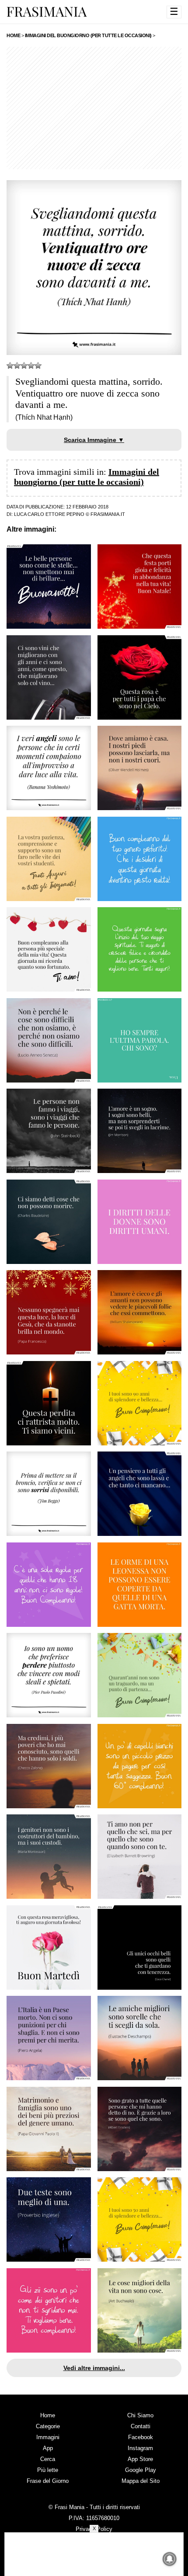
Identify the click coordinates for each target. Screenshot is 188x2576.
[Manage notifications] (170, 2559)
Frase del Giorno (48, 2481)
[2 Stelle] (17, 366)
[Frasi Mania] (47, 11)
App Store (140, 2459)
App (48, 2448)
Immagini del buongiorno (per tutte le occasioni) (87, 477)
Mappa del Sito (141, 2481)
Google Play (141, 2470)
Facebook (141, 2437)
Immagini (48, 2437)
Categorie (48, 2426)
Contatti (141, 2426)
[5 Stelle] (38, 366)
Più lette (48, 2470)
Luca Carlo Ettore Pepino (49, 514)
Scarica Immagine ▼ (94, 440)
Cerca (48, 2459)
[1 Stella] (10, 366)
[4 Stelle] (31, 366)
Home (48, 2415)
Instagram (140, 2448)
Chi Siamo (140, 2415)
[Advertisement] (94, 108)
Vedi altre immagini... (94, 2368)
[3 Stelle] (24, 366)
